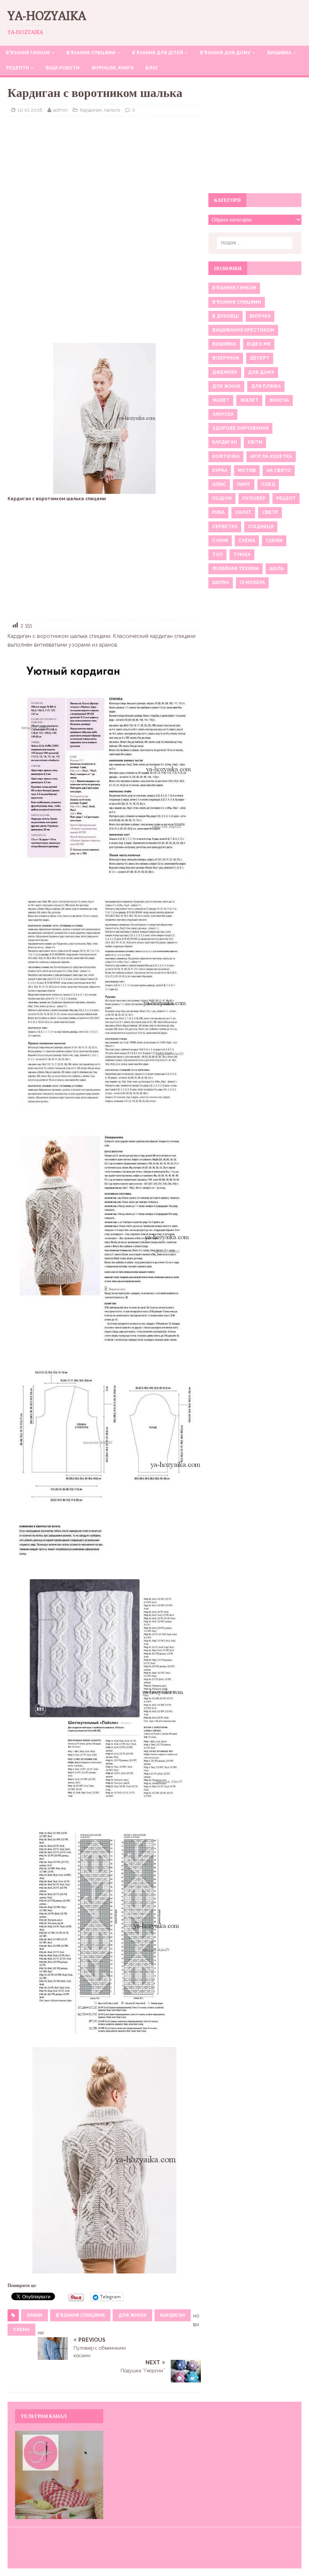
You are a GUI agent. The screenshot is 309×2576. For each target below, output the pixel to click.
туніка (242, 555)
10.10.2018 (30, 110)
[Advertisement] (104, 177)
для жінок (132, 2315)
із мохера (252, 583)
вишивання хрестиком (243, 330)
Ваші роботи (63, 68)
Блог (152, 68)
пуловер (254, 498)
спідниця (261, 527)
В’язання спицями (91, 53)
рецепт (286, 498)
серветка (225, 527)
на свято (279, 470)
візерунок (226, 358)
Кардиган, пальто (100, 110)
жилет (249, 400)
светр (270, 512)
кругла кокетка (271, 456)
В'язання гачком (234, 288)
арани (34, 2315)
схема (21, 2330)
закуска (223, 414)
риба (218, 512)
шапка (221, 583)
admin (60, 110)
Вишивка (279, 53)
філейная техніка (236, 569)
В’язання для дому (225, 53)
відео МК (259, 344)
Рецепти (18, 68)
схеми (274, 541)
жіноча (279, 400)
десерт (260, 358)
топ (217, 555)
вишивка (224, 344)
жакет (221, 400)
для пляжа (266, 386)
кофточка (226, 456)
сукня (220, 541)
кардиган (173, 2315)
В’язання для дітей (158, 53)
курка (220, 470)
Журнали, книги (112, 68)
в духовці (226, 316)
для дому (261, 372)
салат (243, 512)
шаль (277, 569)
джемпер (225, 372)
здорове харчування (240, 428)
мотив (247, 470)
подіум (222, 498)
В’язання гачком (28, 53)
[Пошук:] (255, 243)
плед (268, 484)
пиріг (244, 484)
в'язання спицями (80, 2315)
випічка (260, 316)
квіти (255, 442)
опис (219, 484)
